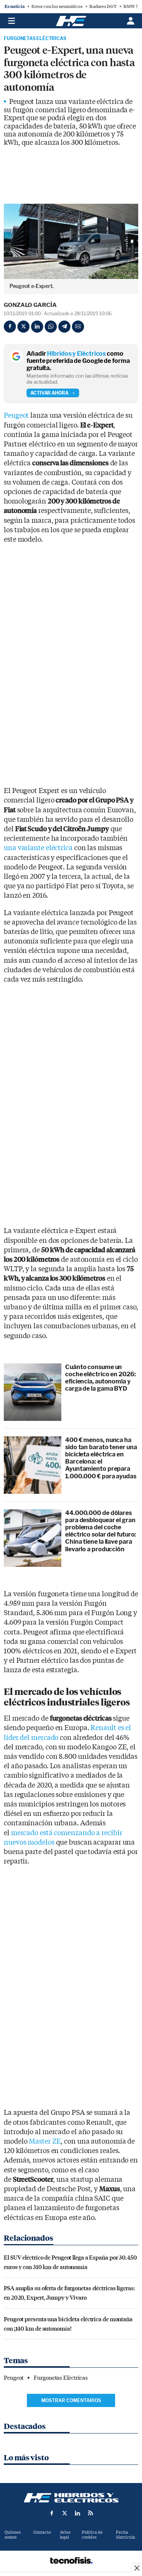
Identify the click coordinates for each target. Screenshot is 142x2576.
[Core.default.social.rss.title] (91, 2513)
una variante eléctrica (38, 848)
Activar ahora (49, 393)
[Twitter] (23, 327)
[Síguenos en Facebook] (52, 2513)
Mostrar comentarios (71, 2400)
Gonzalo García (30, 305)
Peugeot (16, 416)
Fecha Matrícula (126, 2535)
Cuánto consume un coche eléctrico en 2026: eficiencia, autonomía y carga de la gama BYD (101, 1378)
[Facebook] (10, 327)
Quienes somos (13, 2535)
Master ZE (45, 2142)
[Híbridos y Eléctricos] (71, 2498)
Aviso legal (65, 2535)
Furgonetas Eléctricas (35, 39)
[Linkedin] (37, 327)
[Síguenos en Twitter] (65, 2513)
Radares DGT (103, 6)
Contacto (42, 2532)
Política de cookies (92, 2535)
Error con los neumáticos (57, 6)
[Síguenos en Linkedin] (78, 2513)
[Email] (78, 327)
